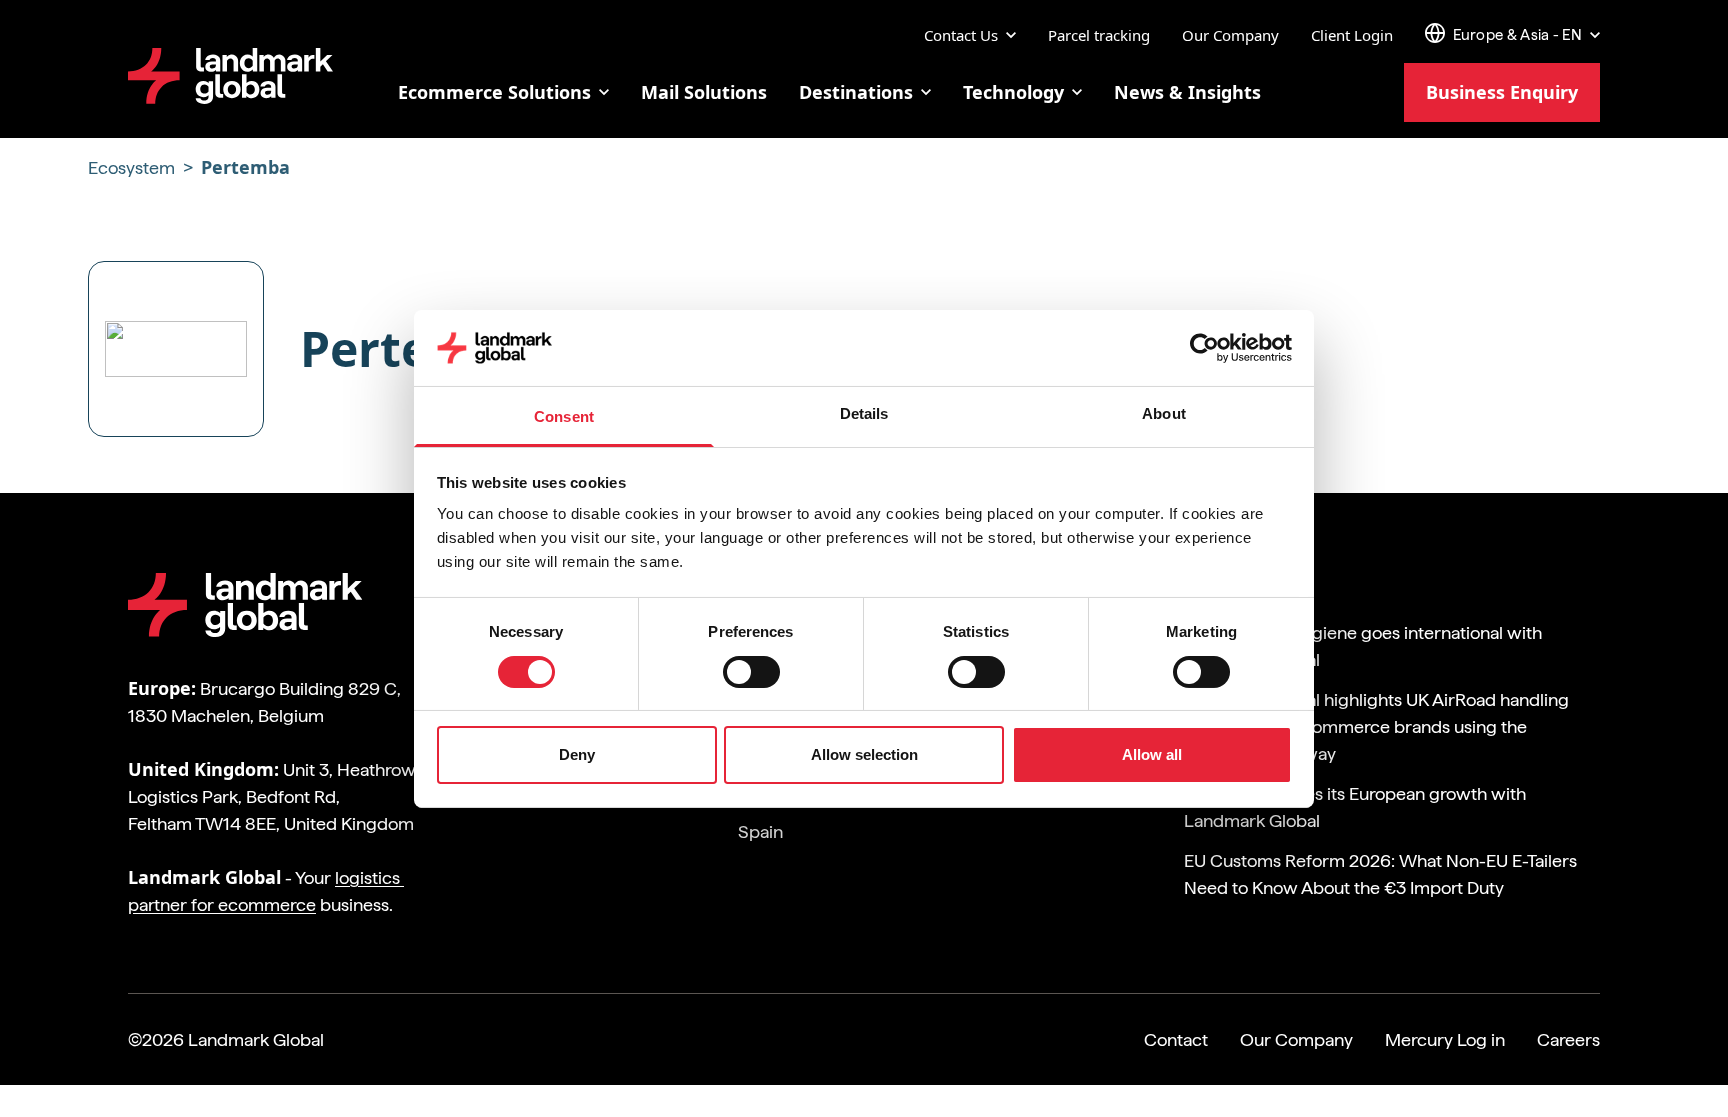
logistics (369, 877)
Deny (577, 754)
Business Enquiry (1502, 92)
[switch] (733, 666)
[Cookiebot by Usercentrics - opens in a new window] (1204, 348)
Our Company (1230, 35)
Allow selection (864, 754)
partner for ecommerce (222, 904)
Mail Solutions (704, 92)
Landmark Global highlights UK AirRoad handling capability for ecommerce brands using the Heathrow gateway (1376, 726)
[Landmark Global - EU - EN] (231, 76)
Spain (760, 831)
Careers (1568, 1039)
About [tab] (1164, 413)
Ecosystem (133, 167)
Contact (1176, 1039)
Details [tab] (864, 413)
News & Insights (1187, 92)
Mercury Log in (1445, 1039)
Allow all (1152, 754)
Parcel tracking (1099, 35)
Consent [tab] (564, 416)
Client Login (1352, 35)
